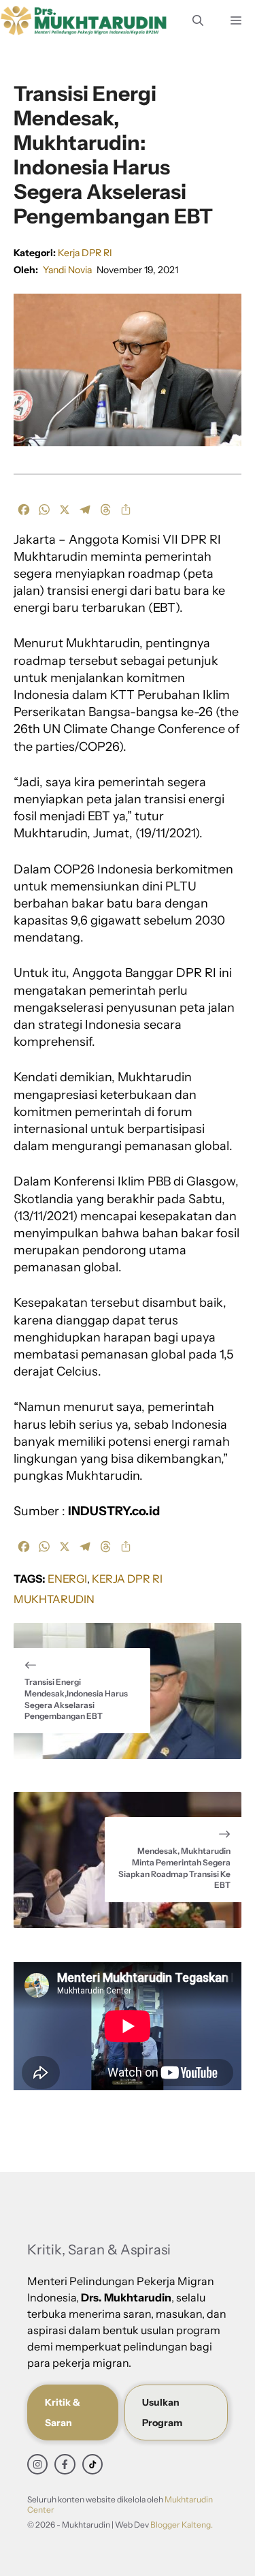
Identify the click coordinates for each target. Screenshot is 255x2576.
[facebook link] (65, 2464)
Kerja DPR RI (85, 253)
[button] (198, 20)
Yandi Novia (67, 270)
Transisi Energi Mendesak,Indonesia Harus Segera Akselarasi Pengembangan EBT (76, 1699)
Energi (67, 1579)
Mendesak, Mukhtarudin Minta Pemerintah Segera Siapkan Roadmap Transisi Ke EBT (174, 1868)
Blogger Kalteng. (182, 2525)
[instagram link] (37, 2464)
